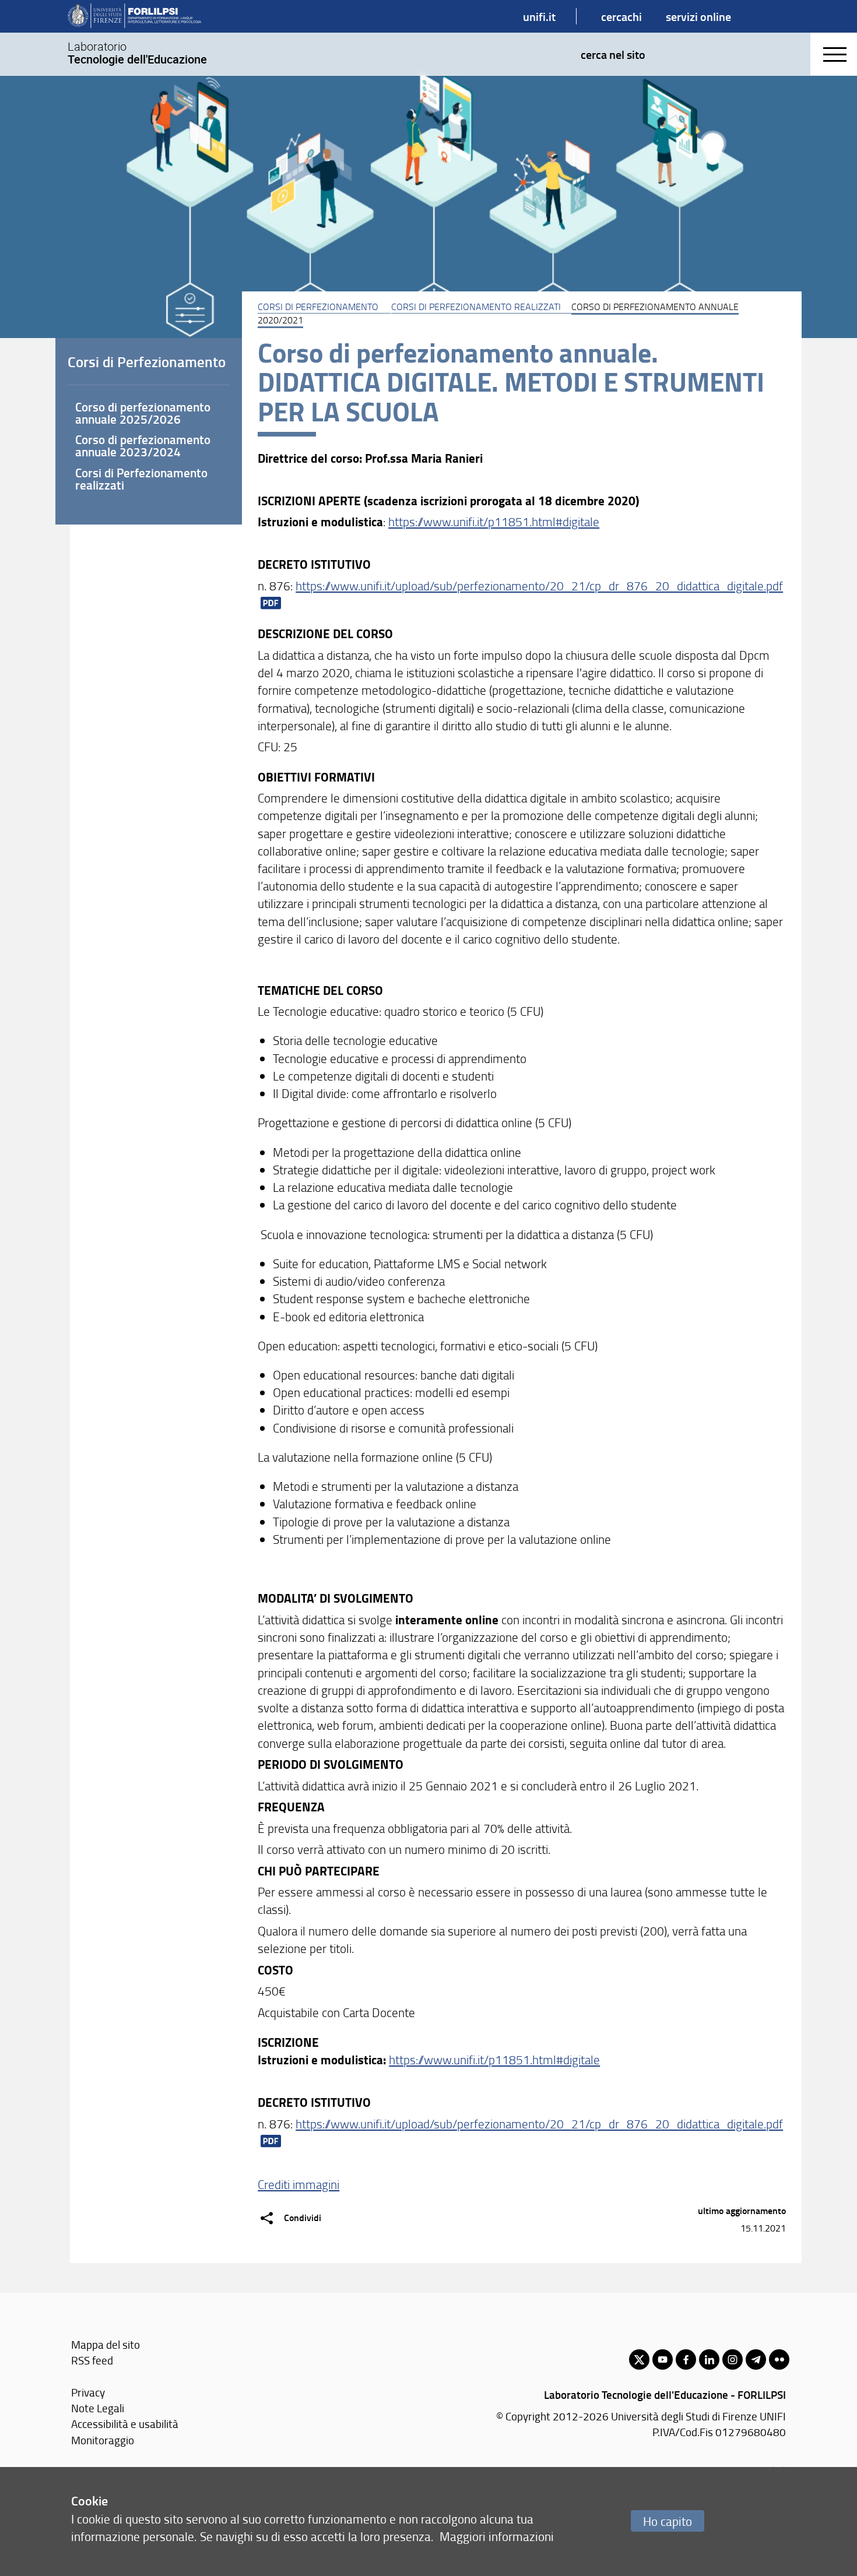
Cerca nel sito (613, 54)
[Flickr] (779, 2359)
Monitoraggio (103, 2440)
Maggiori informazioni (497, 2536)
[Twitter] (639, 2359)
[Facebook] (686, 2359)
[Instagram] (733, 2359)
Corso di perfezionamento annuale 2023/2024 (143, 446)
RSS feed (92, 2360)
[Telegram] (756, 2359)
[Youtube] (663, 2359)
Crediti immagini (298, 2184)
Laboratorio (137, 53)
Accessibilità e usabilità (125, 2424)
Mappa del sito (106, 2344)
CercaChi (621, 16)
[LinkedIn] (709, 2359)
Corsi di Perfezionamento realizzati (476, 307)
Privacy (88, 2392)
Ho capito (668, 2521)
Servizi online (698, 16)
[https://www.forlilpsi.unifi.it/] (134, 16)
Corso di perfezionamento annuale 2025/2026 (143, 413)
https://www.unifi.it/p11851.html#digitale (494, 521)
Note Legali (98, 2408)
